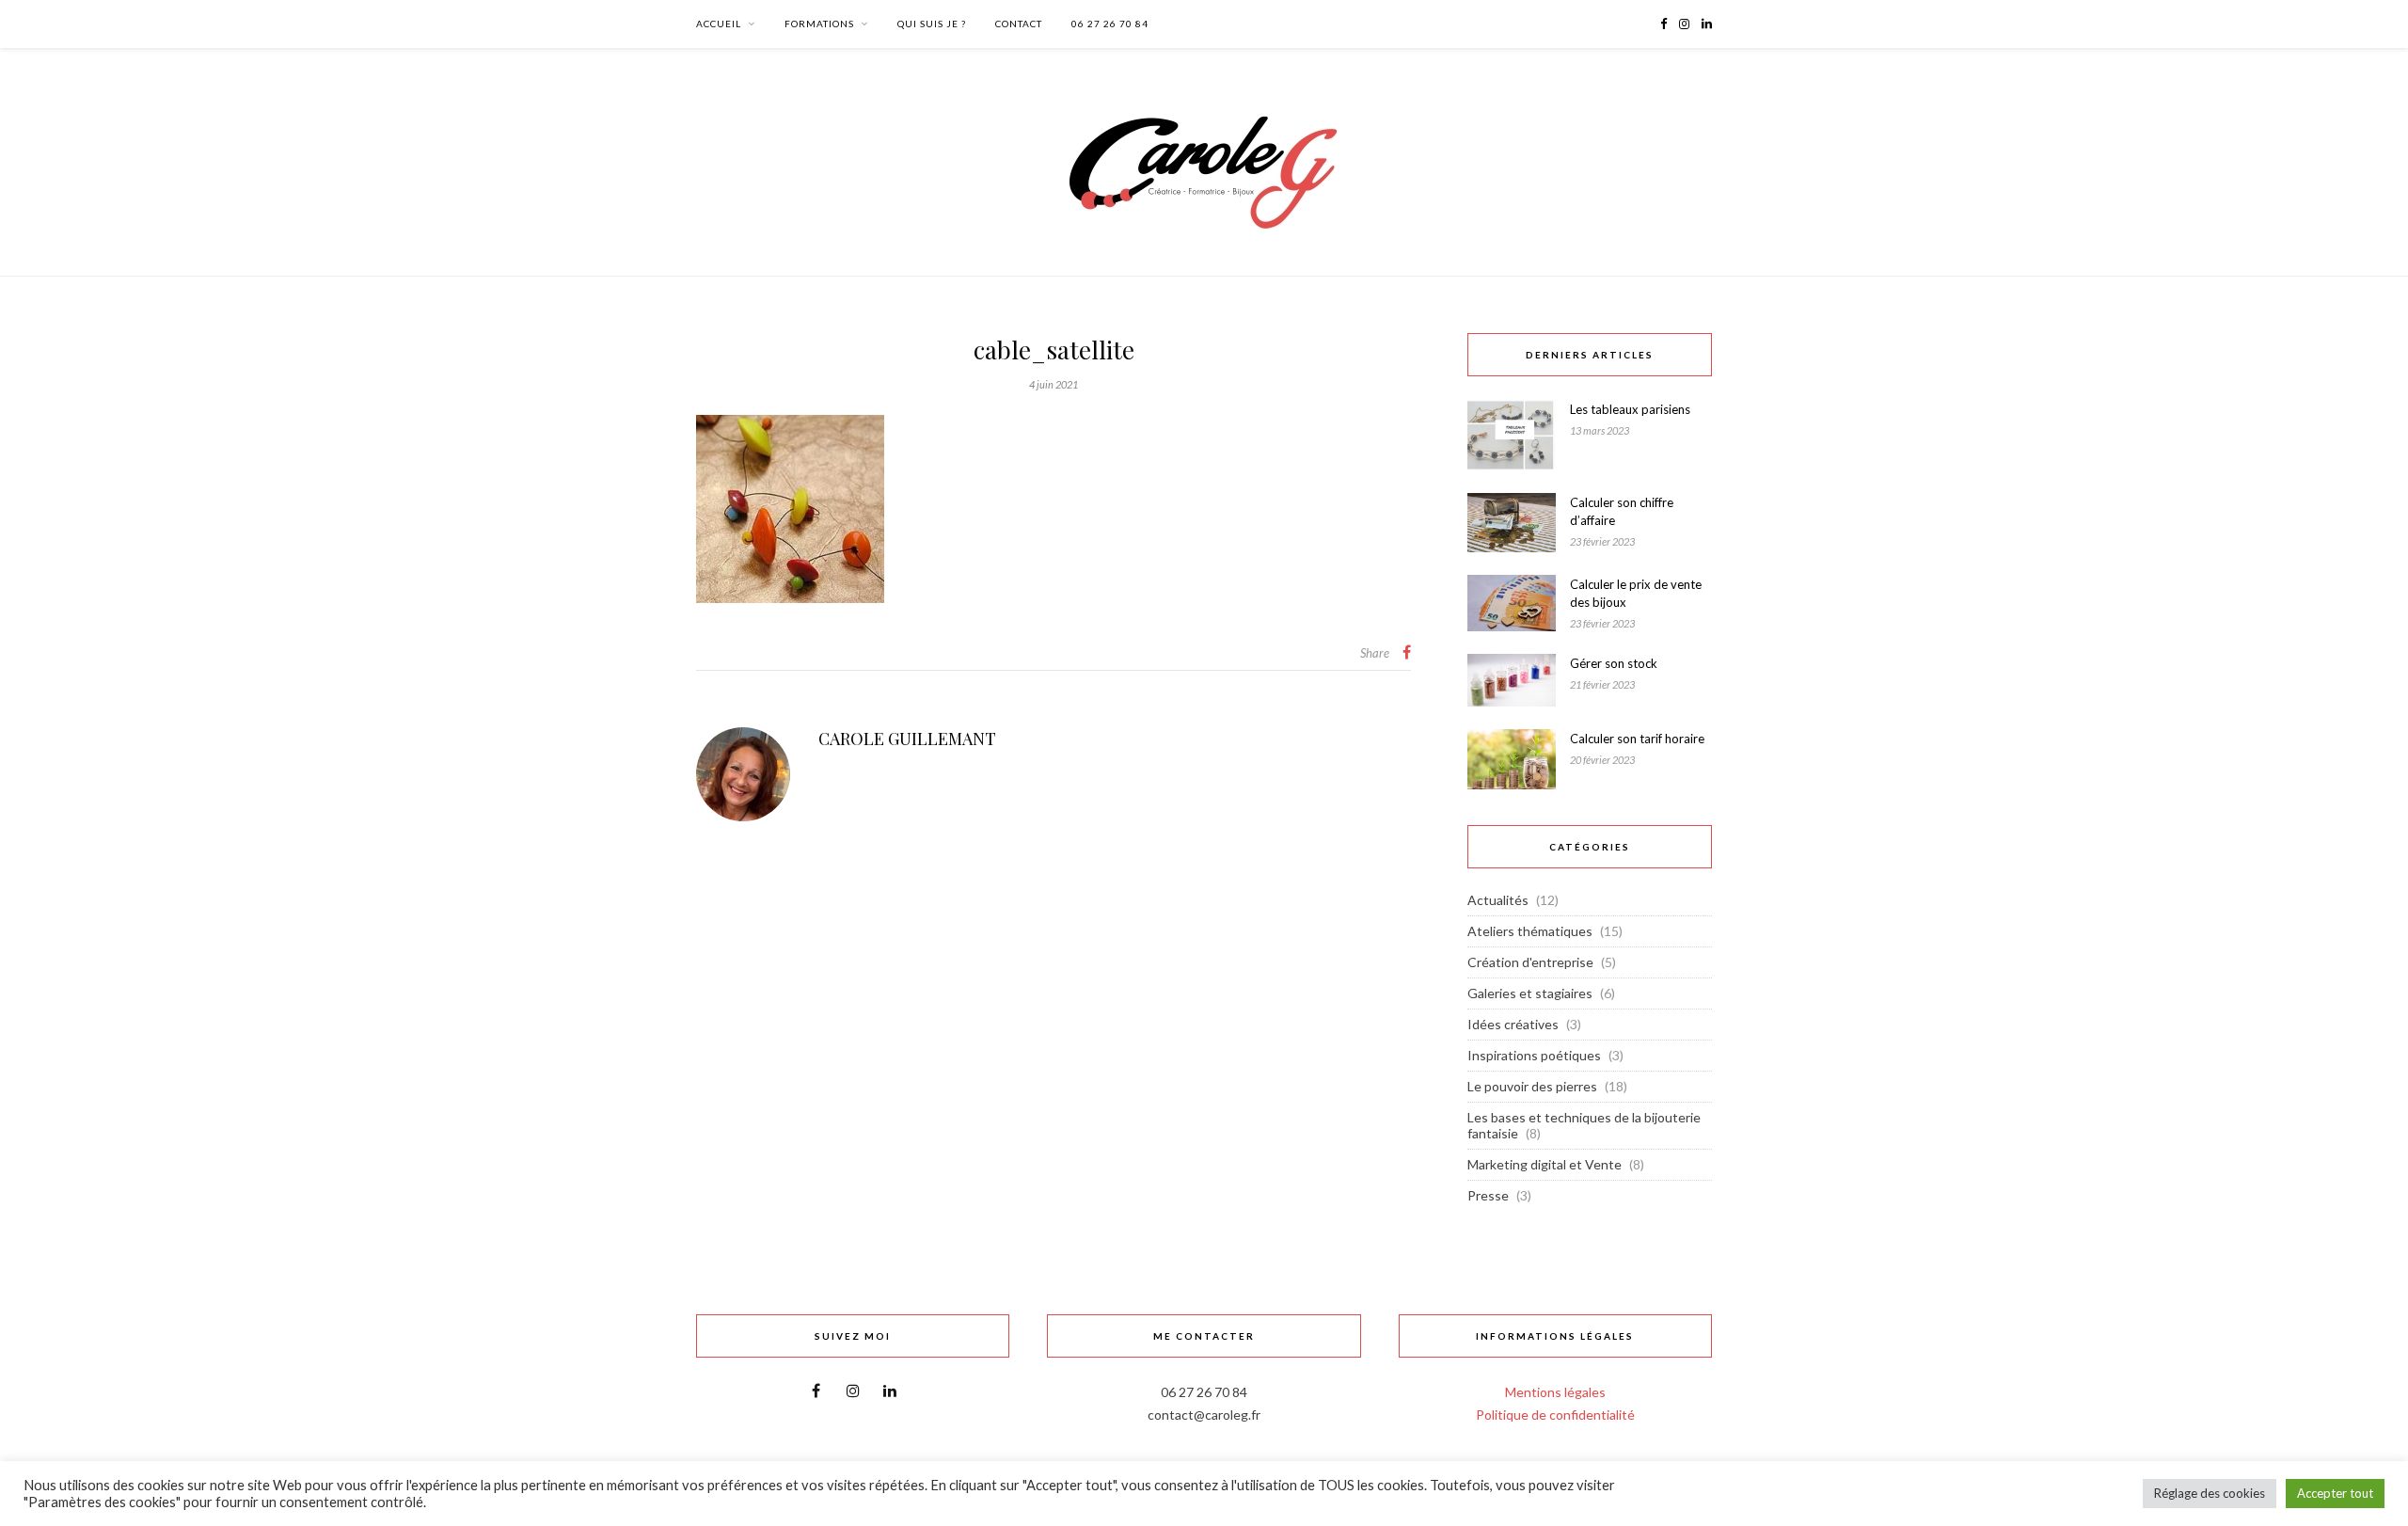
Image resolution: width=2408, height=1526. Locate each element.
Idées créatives (1513, 1024)
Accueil (719, 24)
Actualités (1498, 900)
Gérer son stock (1614, 663)
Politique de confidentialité (1555, 1415)
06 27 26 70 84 (1110, 24)
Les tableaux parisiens (1630, 409)
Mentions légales (1555, 1392)
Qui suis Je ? (932, 24)
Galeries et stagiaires (1530, 993)
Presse (1488, 1195)
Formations (819, 24)
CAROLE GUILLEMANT (907, 739)
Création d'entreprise (1530, 962)
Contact (1019, 24)
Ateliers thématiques (1530, 931)
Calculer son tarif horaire (1637, 739)
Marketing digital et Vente (1545, 1164)
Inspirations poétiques (1534, 1055)
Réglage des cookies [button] (2210, 1493)
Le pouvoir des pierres (1532, 1086)
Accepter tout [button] (2335, 1493)
